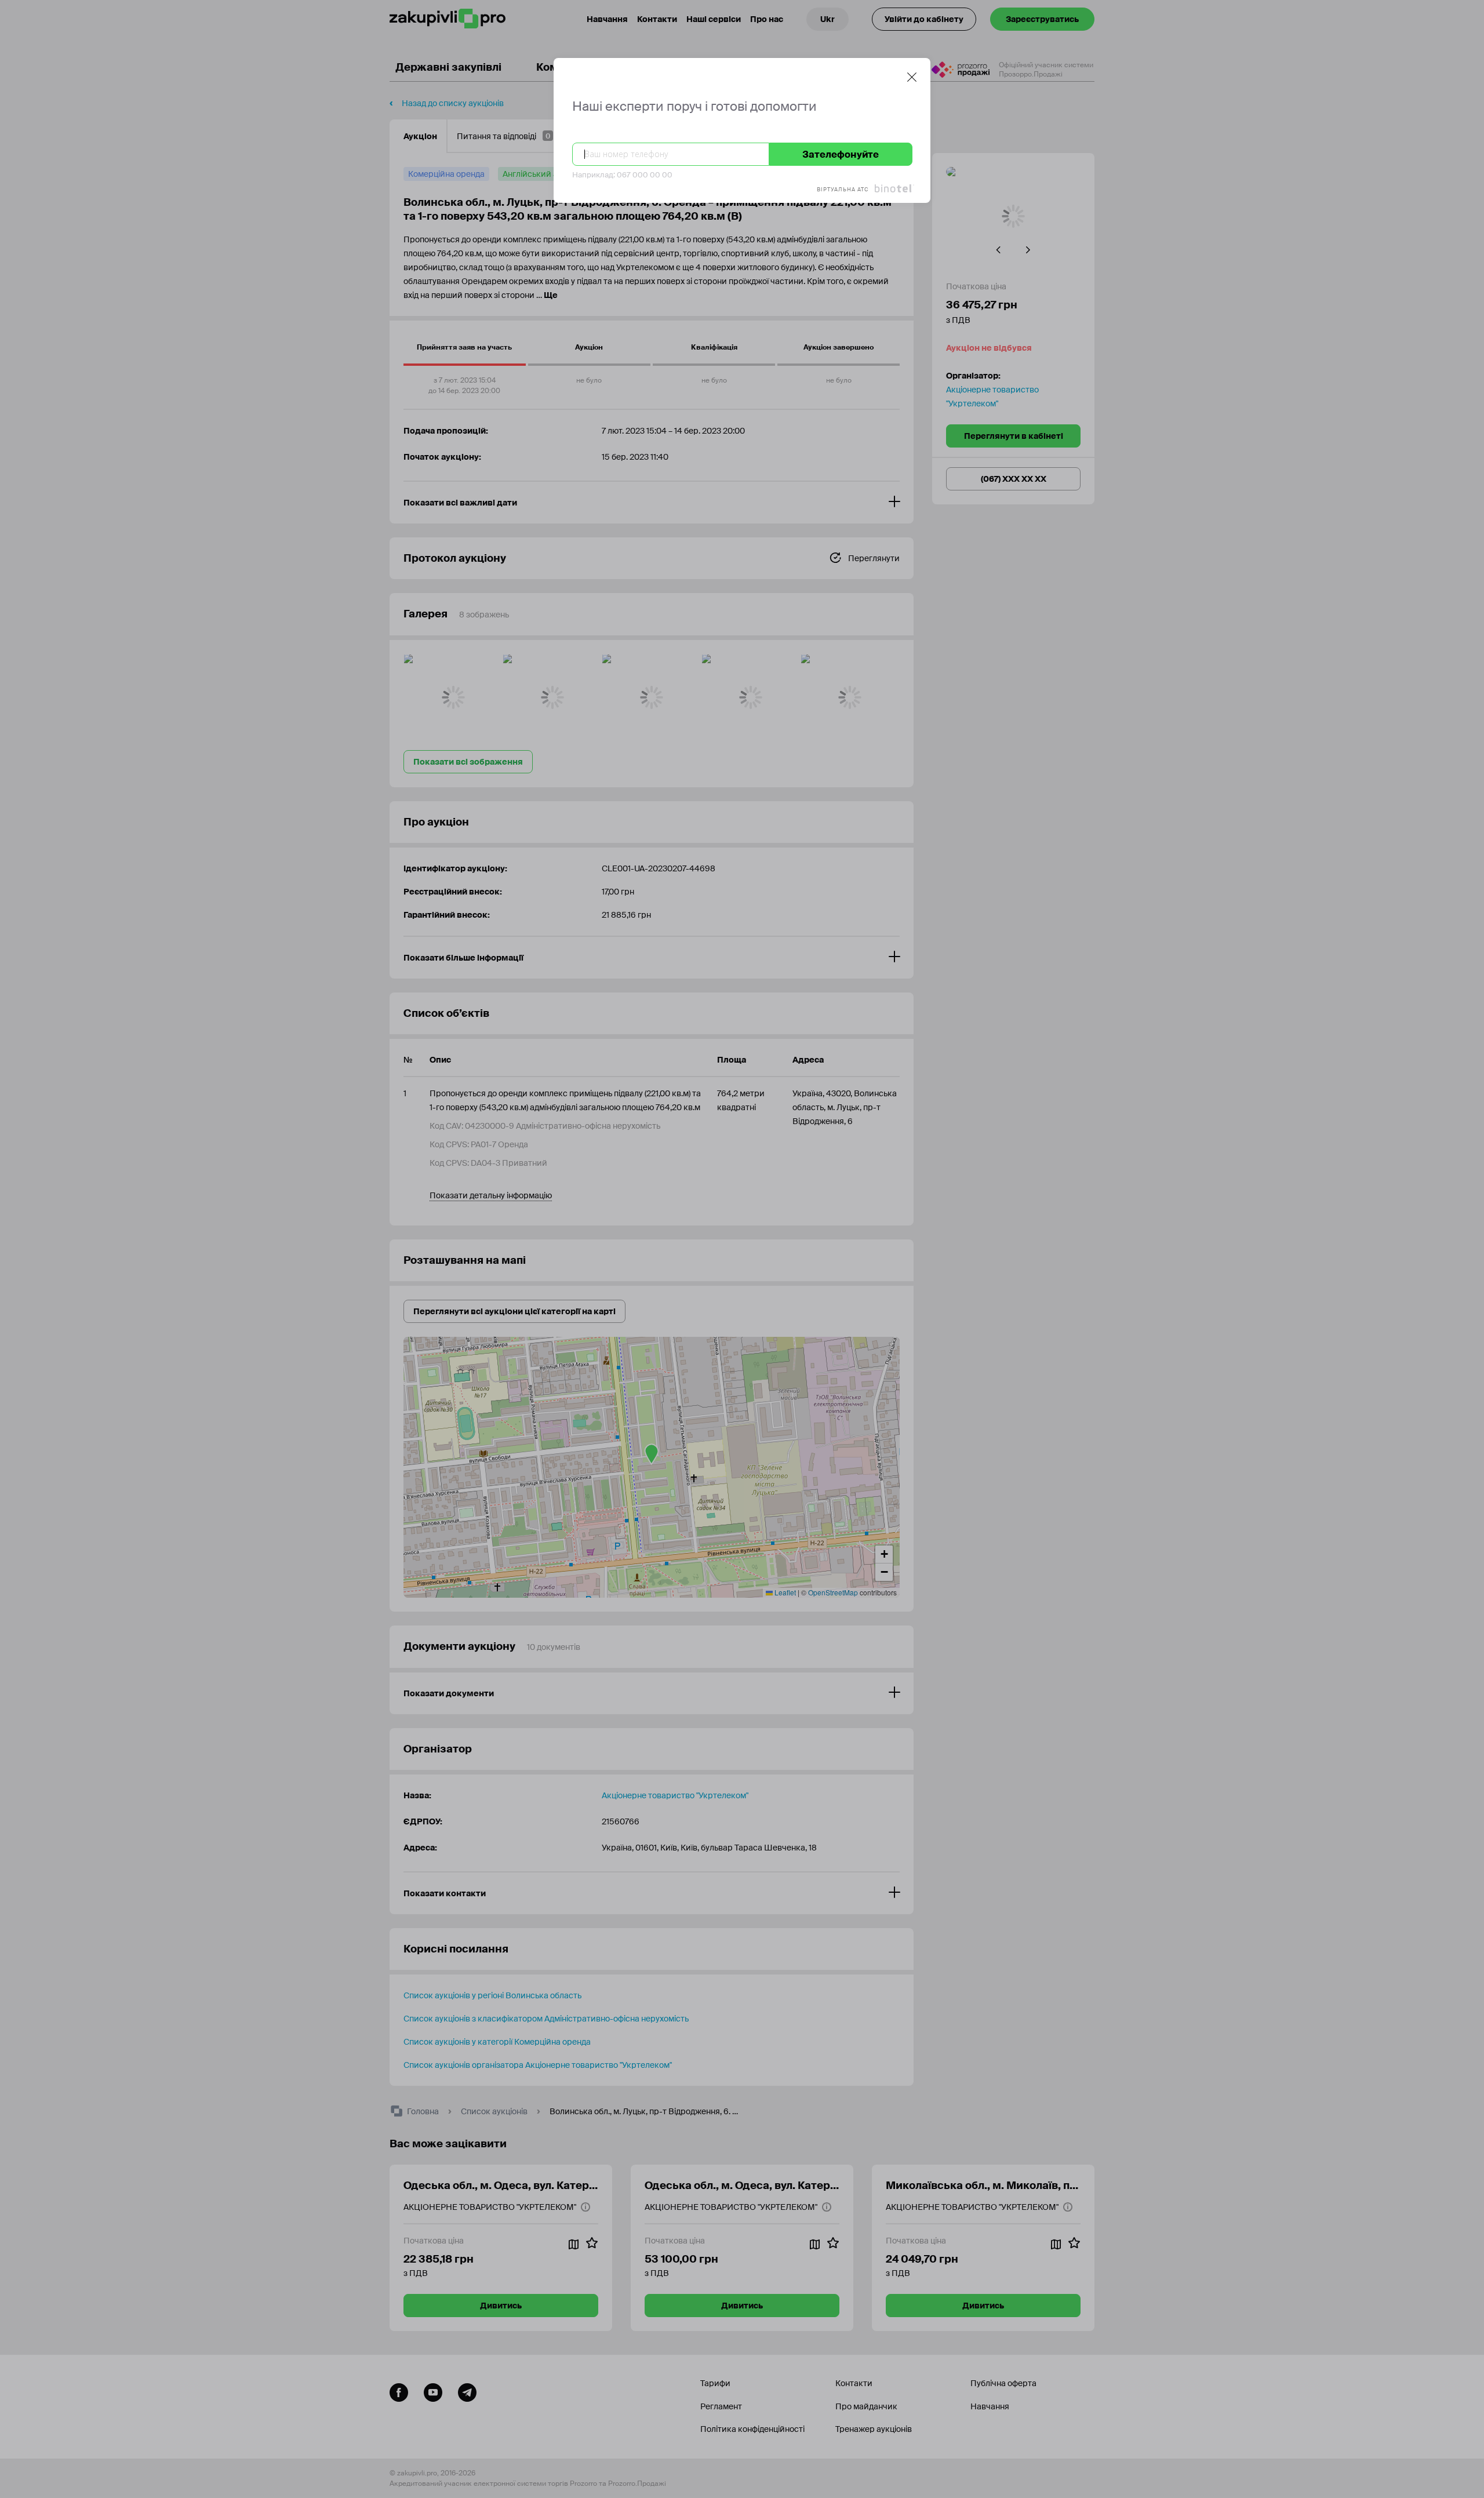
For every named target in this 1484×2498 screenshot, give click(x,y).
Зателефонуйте (841, 154)
